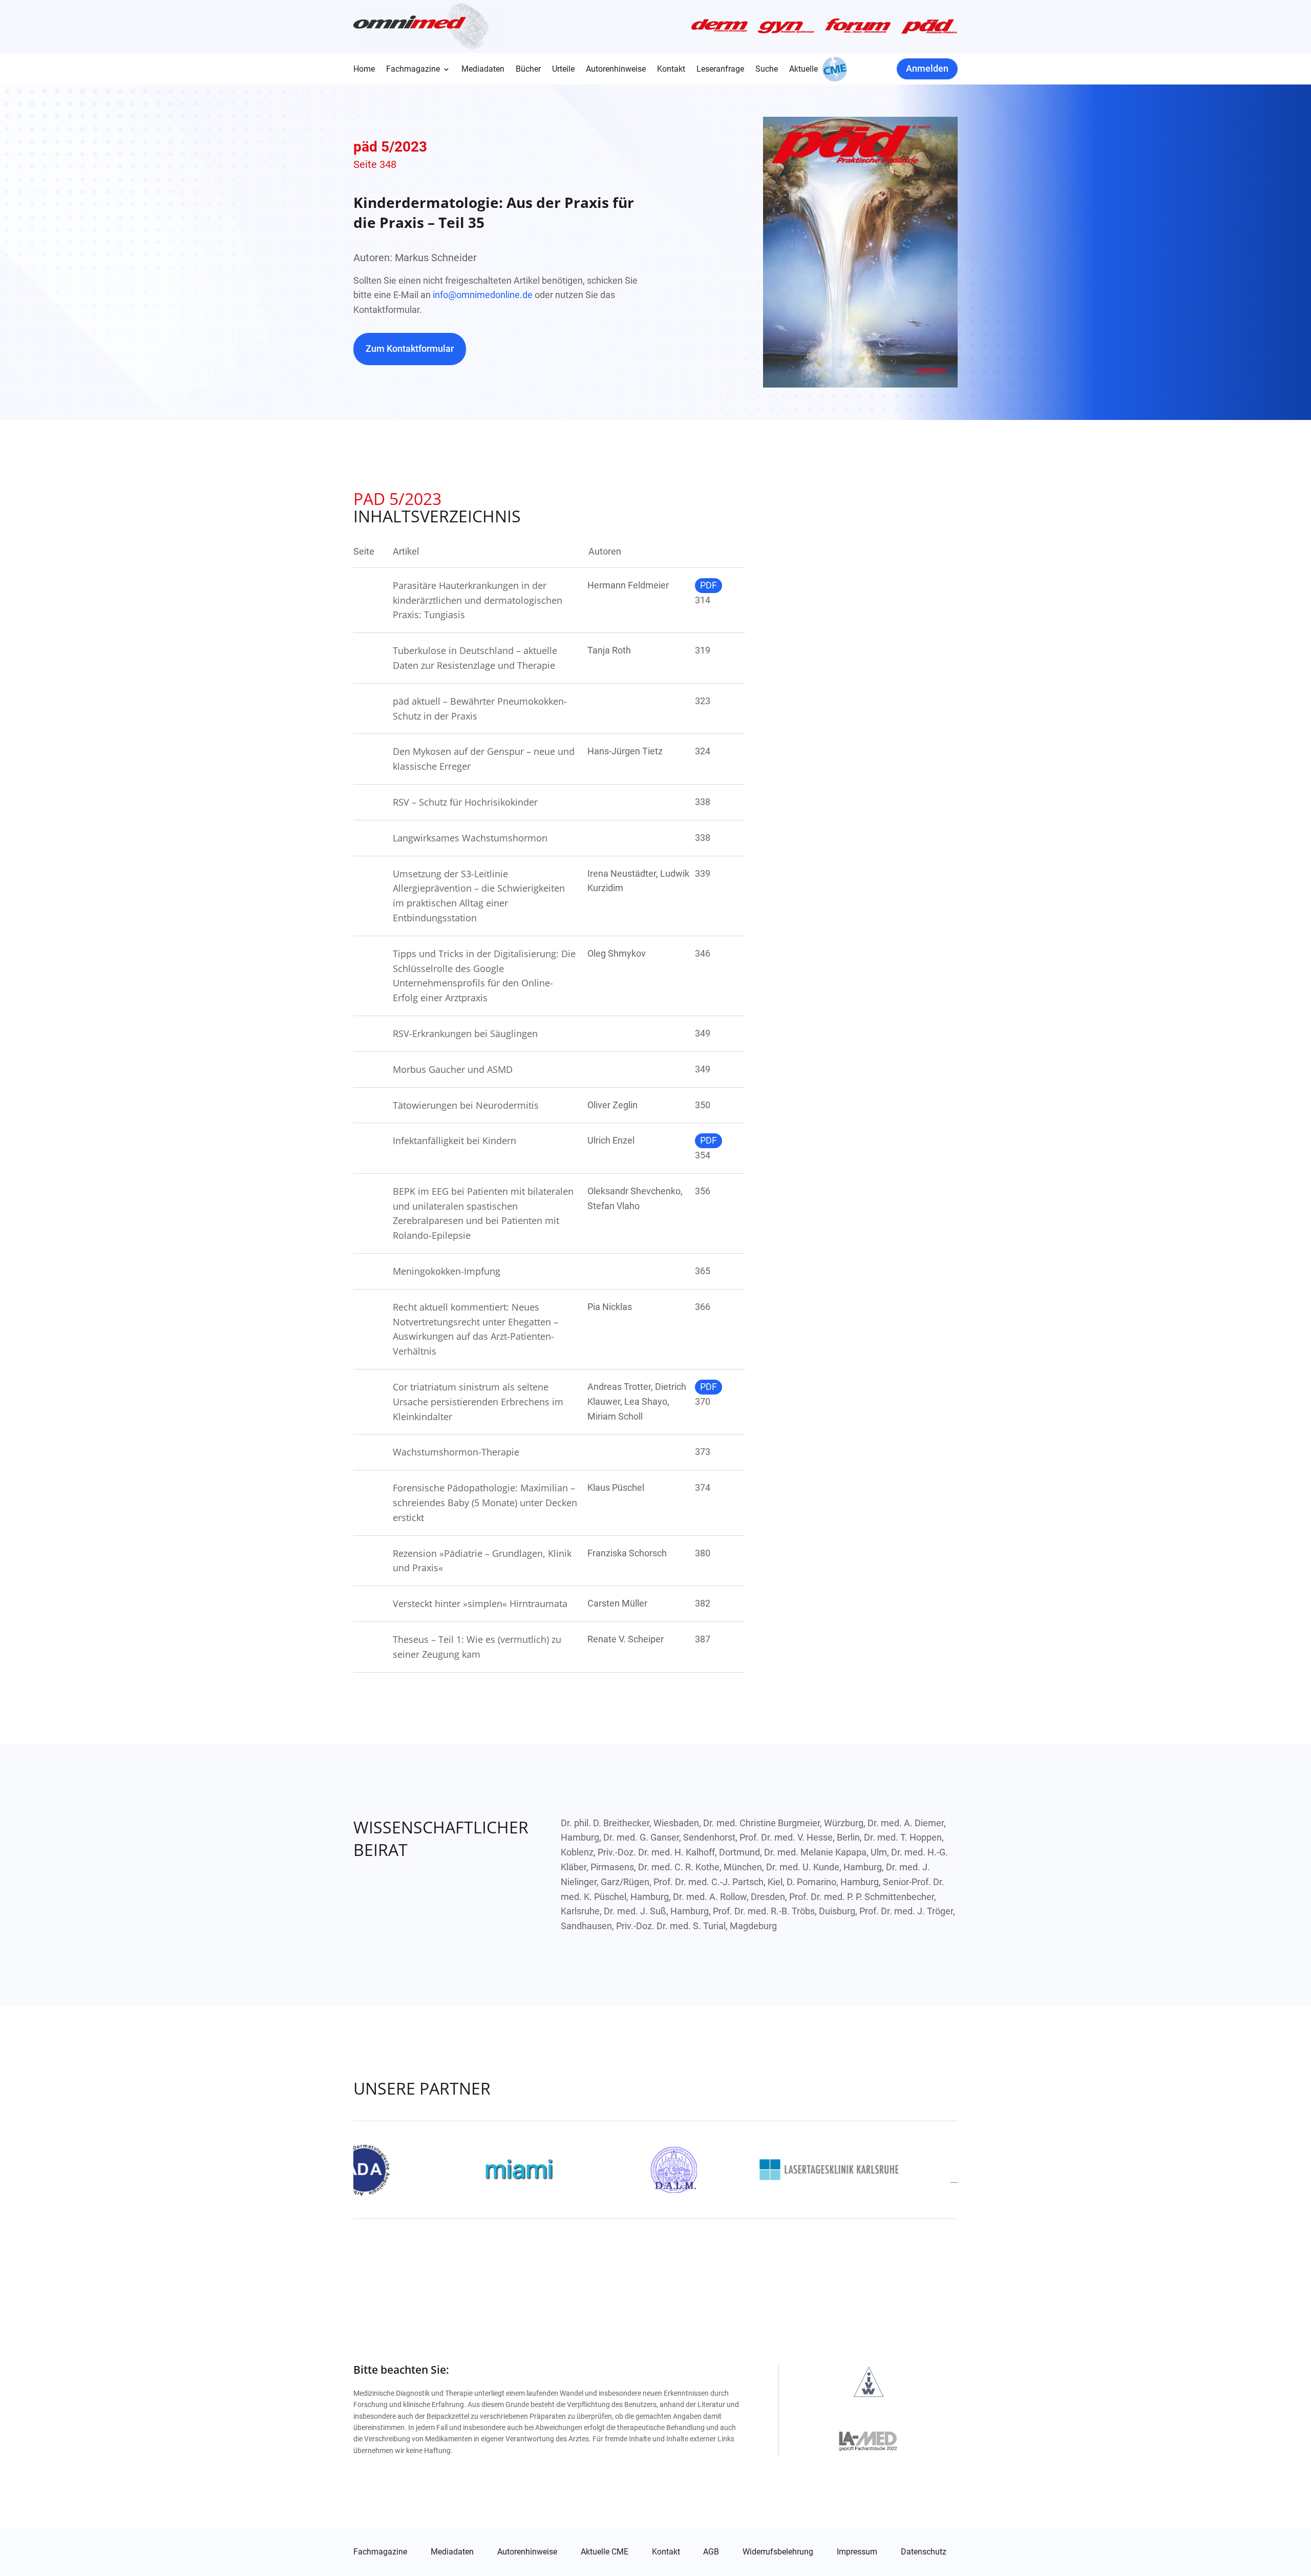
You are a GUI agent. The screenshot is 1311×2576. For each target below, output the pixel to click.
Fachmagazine (413, 70)
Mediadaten (483, 70)
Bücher (528, 70)
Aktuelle (803, 70)
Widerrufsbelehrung (778, 2552)
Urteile (563, 70)
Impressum (857, 2552)
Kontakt (671, 70)
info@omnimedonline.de (483, 295)
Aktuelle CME (605, 2552)
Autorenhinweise (616, 70)
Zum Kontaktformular (410, 349)
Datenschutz (924, 2552)
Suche (767, 70)
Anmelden (927, 68)
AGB (711, 2552)
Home (364, 70)
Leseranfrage (720, 70)
